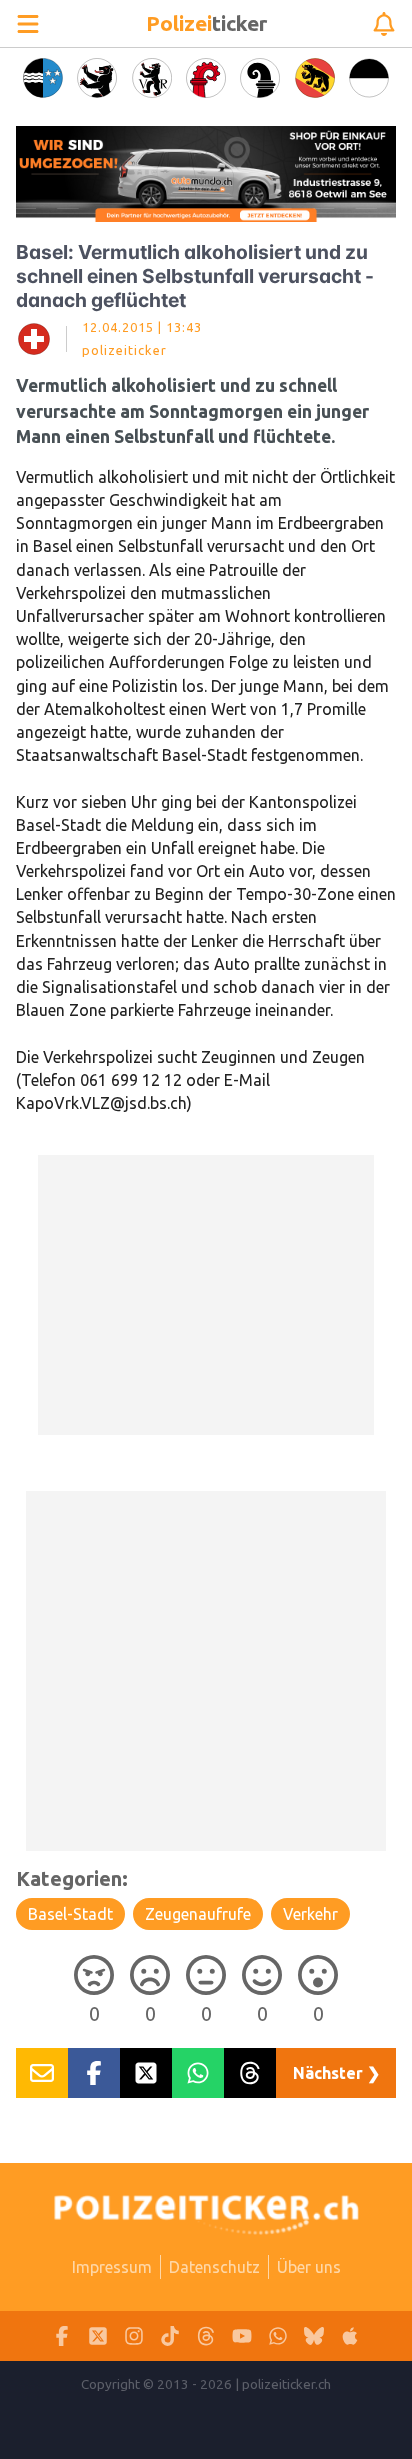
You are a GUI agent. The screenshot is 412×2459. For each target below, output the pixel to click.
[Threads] (206, 2336)
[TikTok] (170, 2336)
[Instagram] (134, 2336)
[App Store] (350, 2336)
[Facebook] (62, 2336)
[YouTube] (242, 2336)
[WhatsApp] (278, 2336)
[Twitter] (98, 2336)
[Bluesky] (314, 2336)
